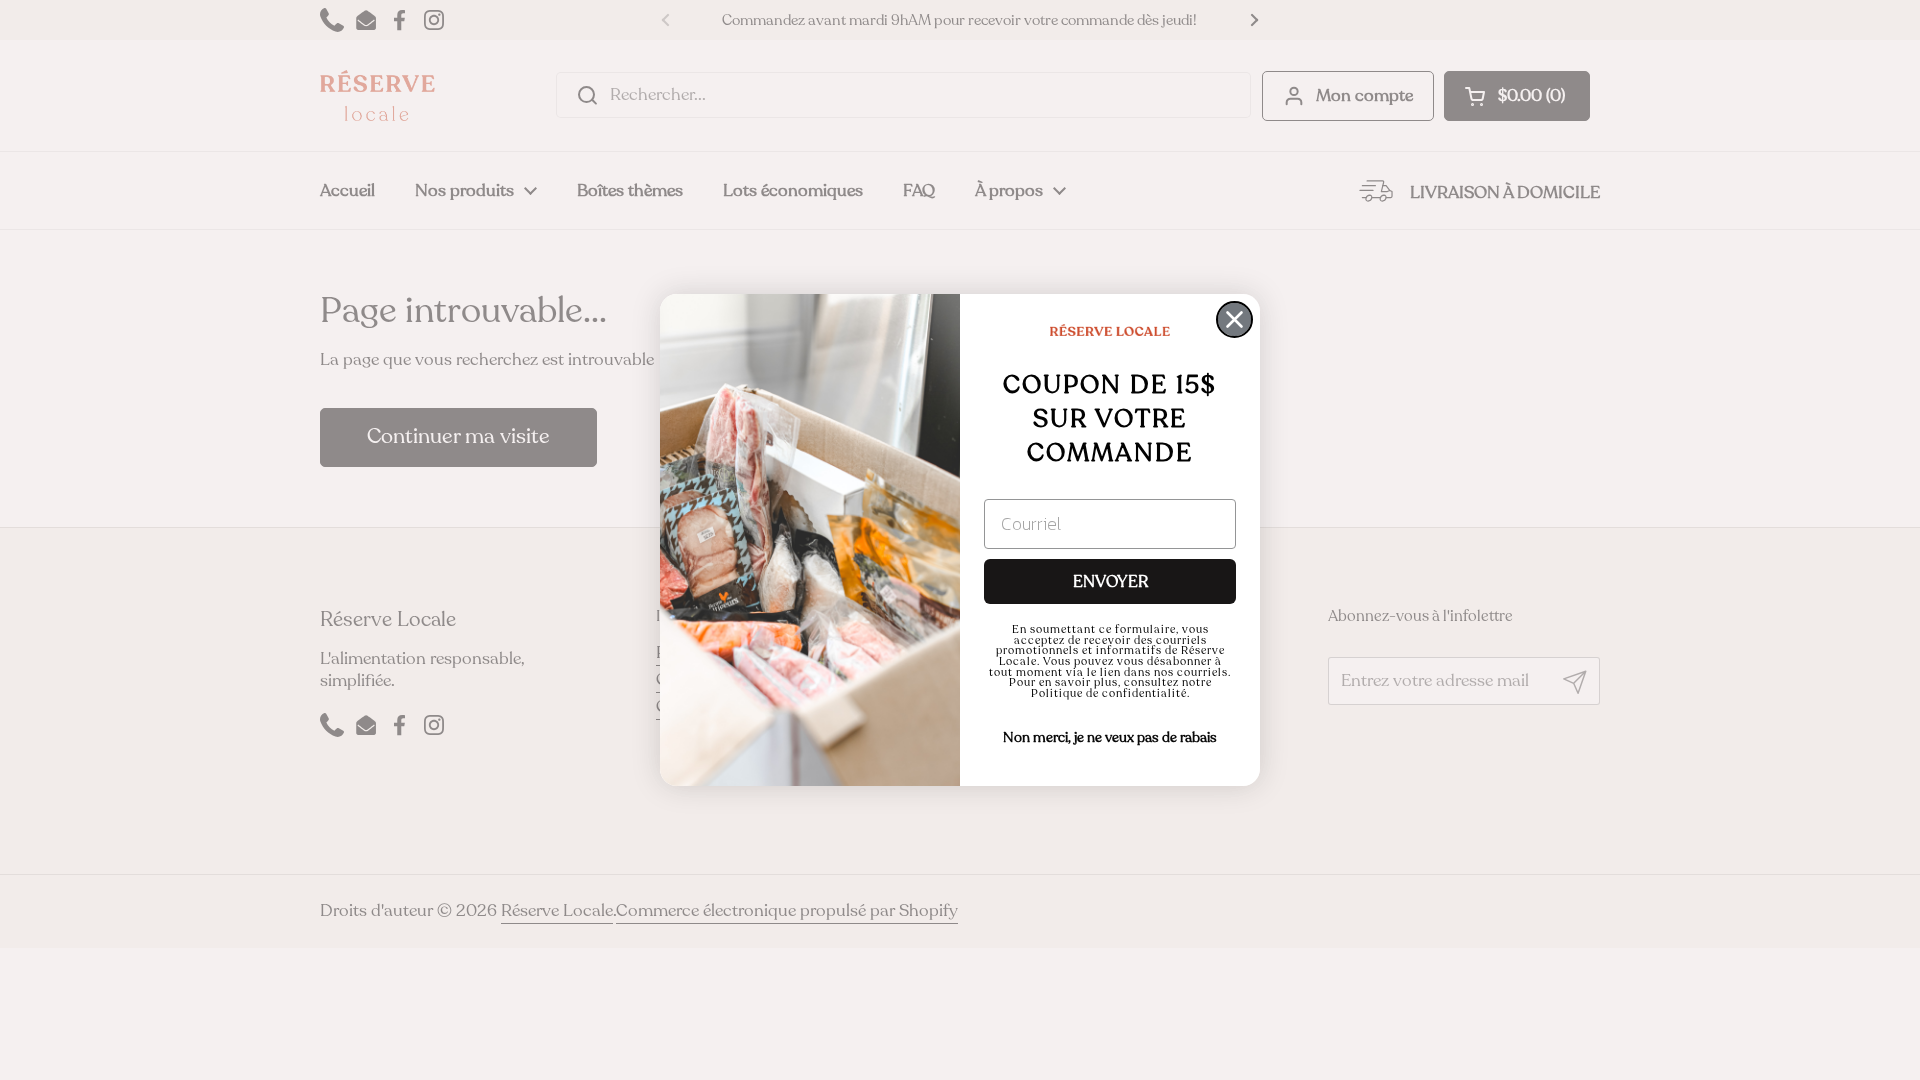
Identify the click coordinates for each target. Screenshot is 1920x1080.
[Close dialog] (1234, 319)
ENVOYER (1110, 582)
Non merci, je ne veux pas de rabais (1110, 737)
